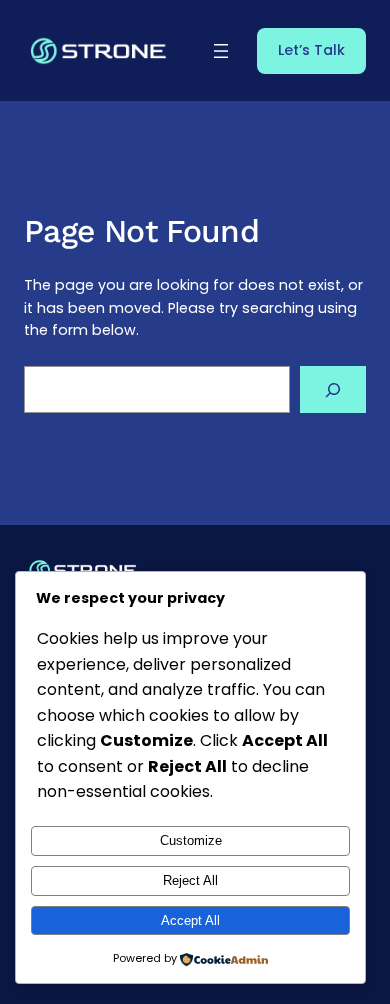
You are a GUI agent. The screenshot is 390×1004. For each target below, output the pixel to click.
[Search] (333, 389)
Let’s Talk (311, 50)
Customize (191, 840)
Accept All (190, 920)
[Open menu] (221, 51)
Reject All (190, 880)
